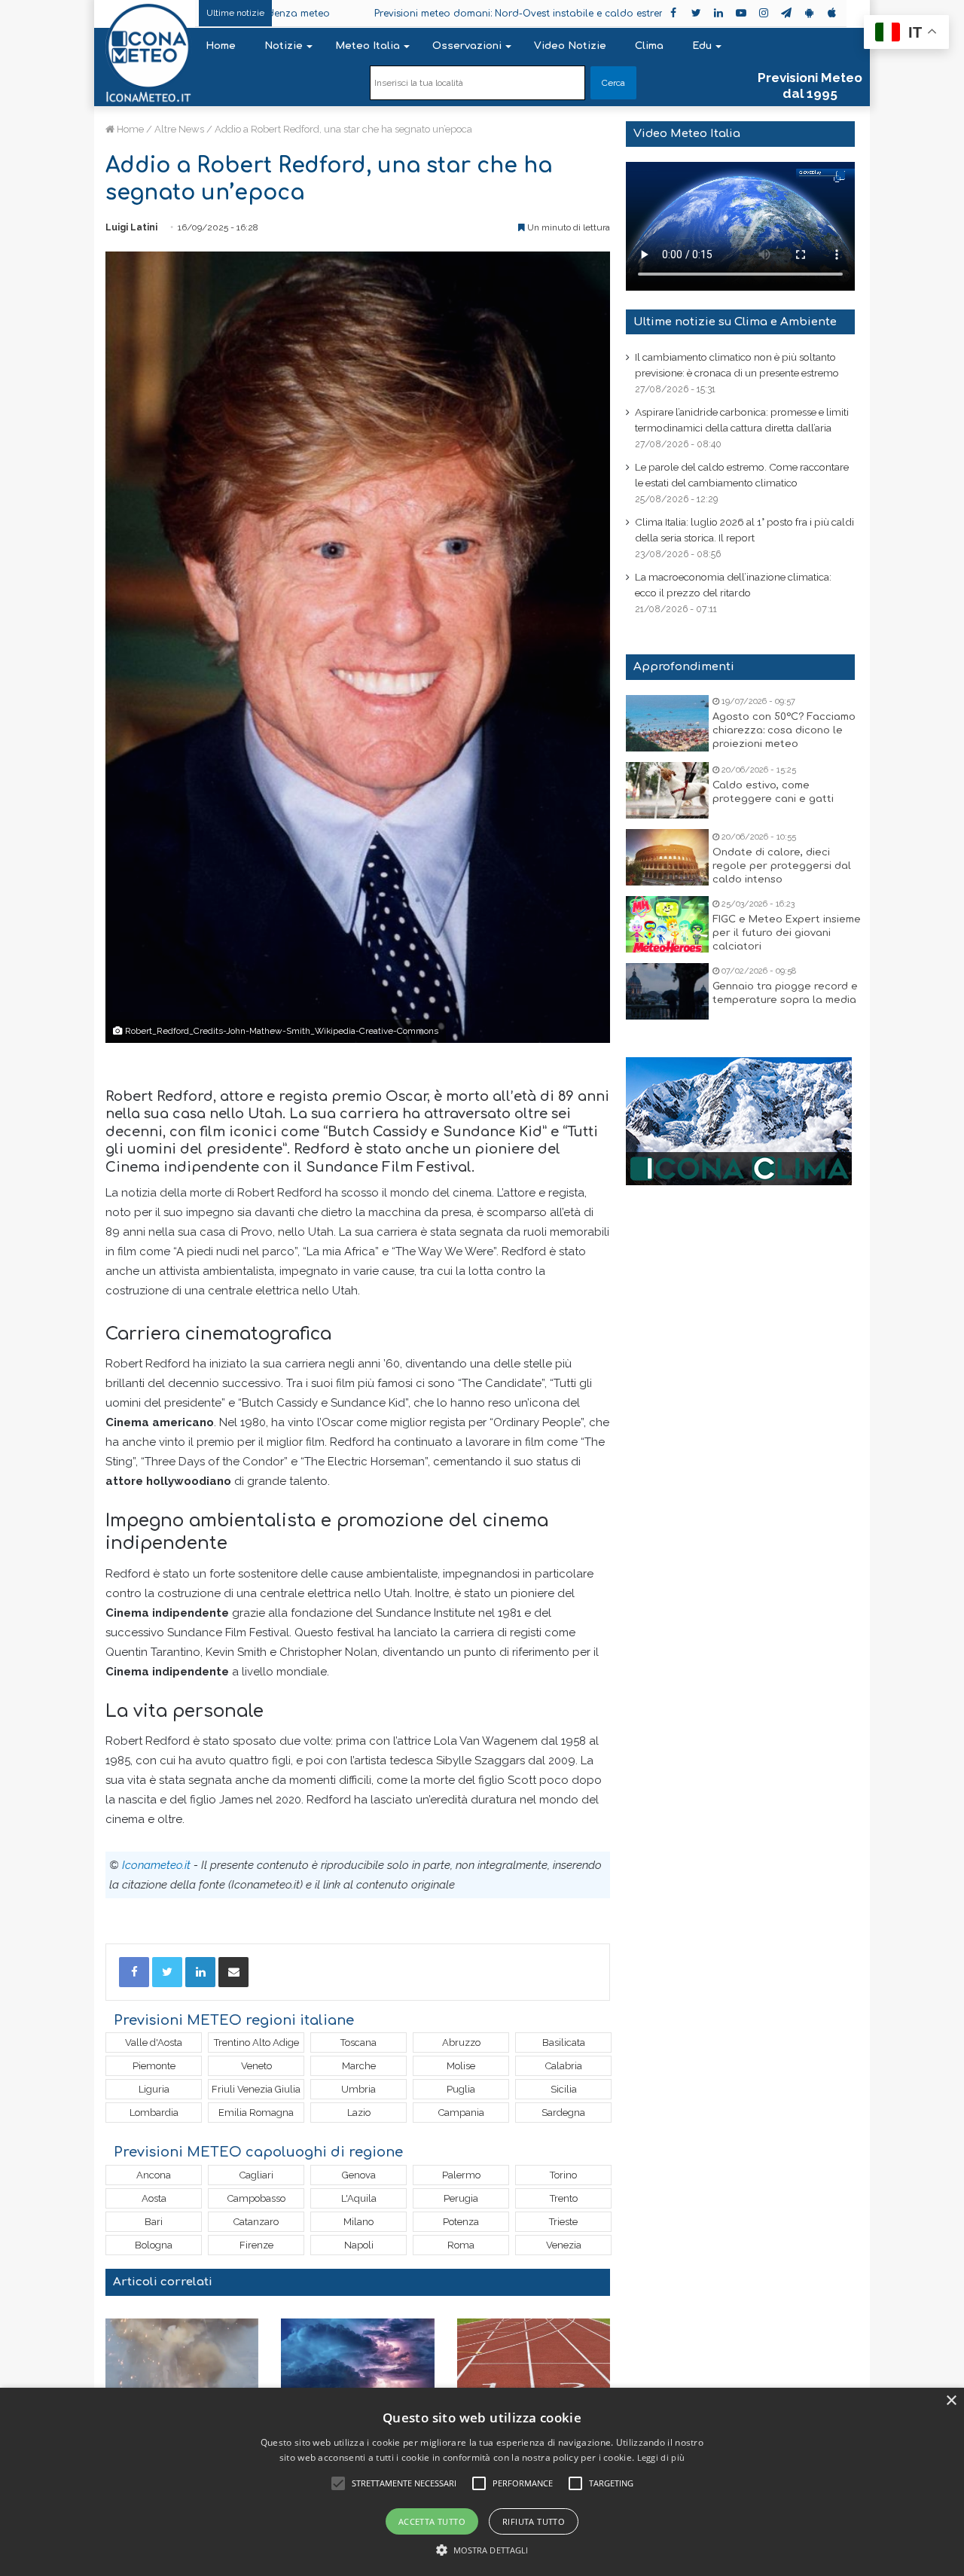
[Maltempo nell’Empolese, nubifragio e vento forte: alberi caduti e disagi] (357, 2362)
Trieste (563, 2222)
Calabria (564, 2066)
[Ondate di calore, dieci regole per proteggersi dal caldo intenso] (667, 857)
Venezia (564, 2245)
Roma (461, 2245)
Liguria (154, 2089)
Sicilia (564, 2089)
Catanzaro (256, 2222)
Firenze (256, 2245)
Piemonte (154, 2066)
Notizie (284, 46)
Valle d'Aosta (154, 2043)
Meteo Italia (368, 46)
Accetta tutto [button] (432, 2521)
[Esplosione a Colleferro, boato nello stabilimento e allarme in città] (182, 2362)
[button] (482, 2550)
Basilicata (564, 2043)
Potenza (461, 2222)
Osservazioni (467, 46)
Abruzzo (461, 2043)
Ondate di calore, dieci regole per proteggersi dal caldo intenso (782, 866)
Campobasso (256, 2198)
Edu (702, 46)
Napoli (359, 2245)
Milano (358, 2222)
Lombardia (154, 2113)
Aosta (154, 2198)
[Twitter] (167, 1972)
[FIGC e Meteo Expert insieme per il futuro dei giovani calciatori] (667, 924)
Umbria (358, 2089)
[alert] (482, 2482)
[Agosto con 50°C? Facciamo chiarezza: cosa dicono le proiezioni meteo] (667, 723)
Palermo (461, 2175)
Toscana (358, 2043)
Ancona (154, 2175)
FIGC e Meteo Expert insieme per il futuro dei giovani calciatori (787, 933)
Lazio (359, 2113)
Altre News (179, 129)
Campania (461, 2113)
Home (221, 46)
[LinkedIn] (200, 1972)
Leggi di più (661, 2457)
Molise (461, 2066)
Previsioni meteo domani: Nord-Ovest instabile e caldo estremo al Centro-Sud (489, 14)
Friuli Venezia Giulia (256, 2089)
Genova (359, 2175)
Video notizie (570, 46)
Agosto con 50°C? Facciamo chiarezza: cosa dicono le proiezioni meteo (784, 730)
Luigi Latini (131, 227)
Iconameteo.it (156, 1865)
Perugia (461, 2198)
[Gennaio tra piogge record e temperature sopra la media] (667, 991)
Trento (564, 2198)
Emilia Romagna (256, 2113)
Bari (154, 2222)
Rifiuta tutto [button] (534, 2521)
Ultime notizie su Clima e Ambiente (735, 322)
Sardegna (563, 2113)
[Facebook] (134, 1972)
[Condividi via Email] (233, 1972)
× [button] (951, 2401)
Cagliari (256, 2175)
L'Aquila (359, 2198)
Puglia (461, 2089)
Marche (359, 2066)
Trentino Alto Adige (256, 2043)
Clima (649, 46)
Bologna (154, 2245)
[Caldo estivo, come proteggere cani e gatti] (667, 790)
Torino (563, 2175)
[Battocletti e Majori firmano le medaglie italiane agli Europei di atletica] (534, 2362)
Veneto (256, 2066)
